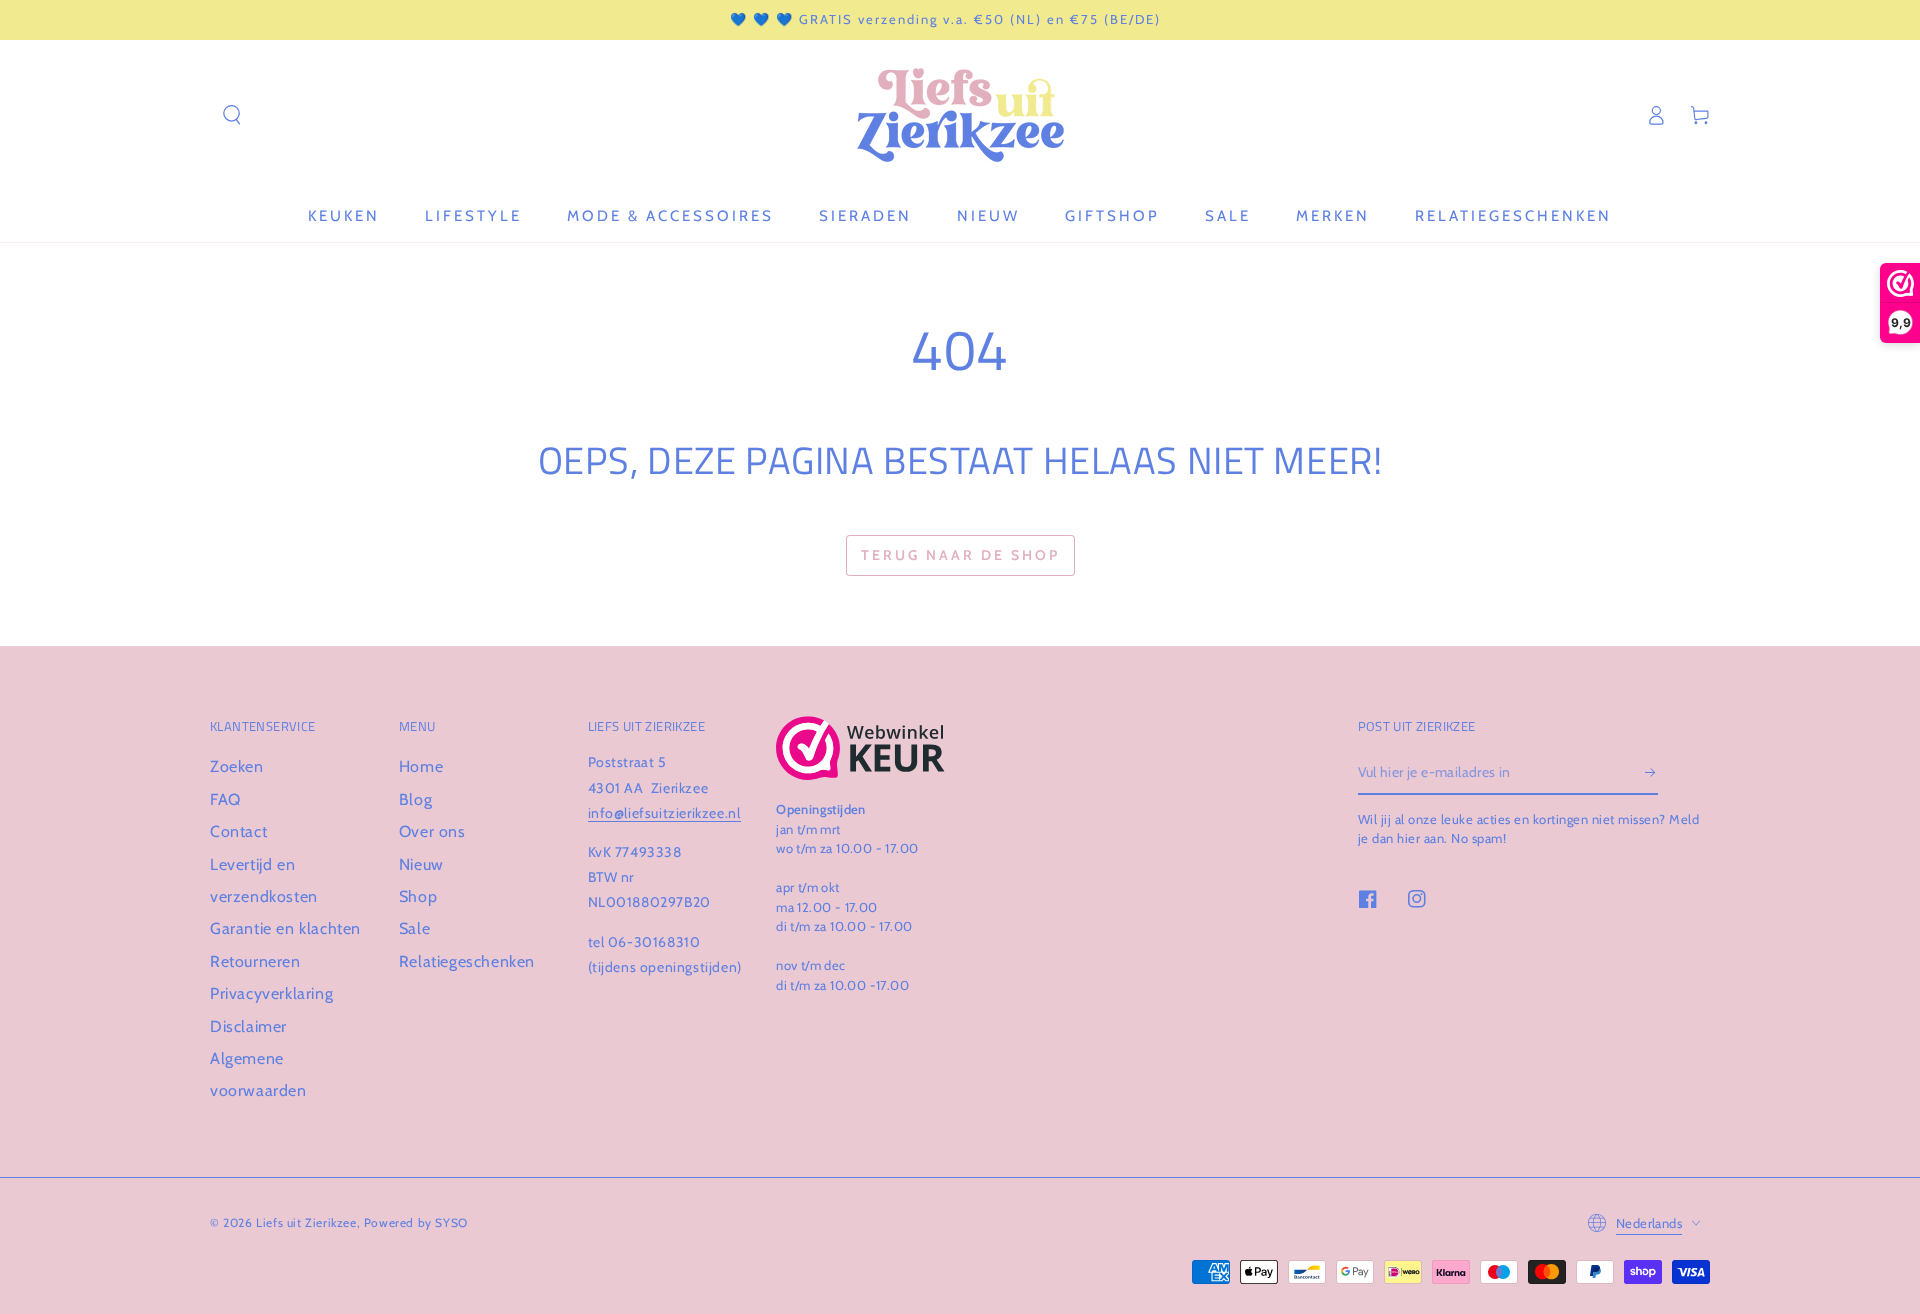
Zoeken (237, 766)
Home (421, 766)
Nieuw (421, 864)
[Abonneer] (1651, 772)
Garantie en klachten (285, 928)
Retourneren (255, 961)
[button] (232, 115)
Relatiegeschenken (467, 961)
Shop (418, 896)
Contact (238, 831)
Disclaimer (248, 1026)
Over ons (432, 831)
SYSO (451, 1222)
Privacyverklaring (271, 993)
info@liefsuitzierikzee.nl (664, 813)
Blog (415, 799)
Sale (414, 928)
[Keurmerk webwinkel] (860, 748)
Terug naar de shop (960, 555)
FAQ (225, 799)
